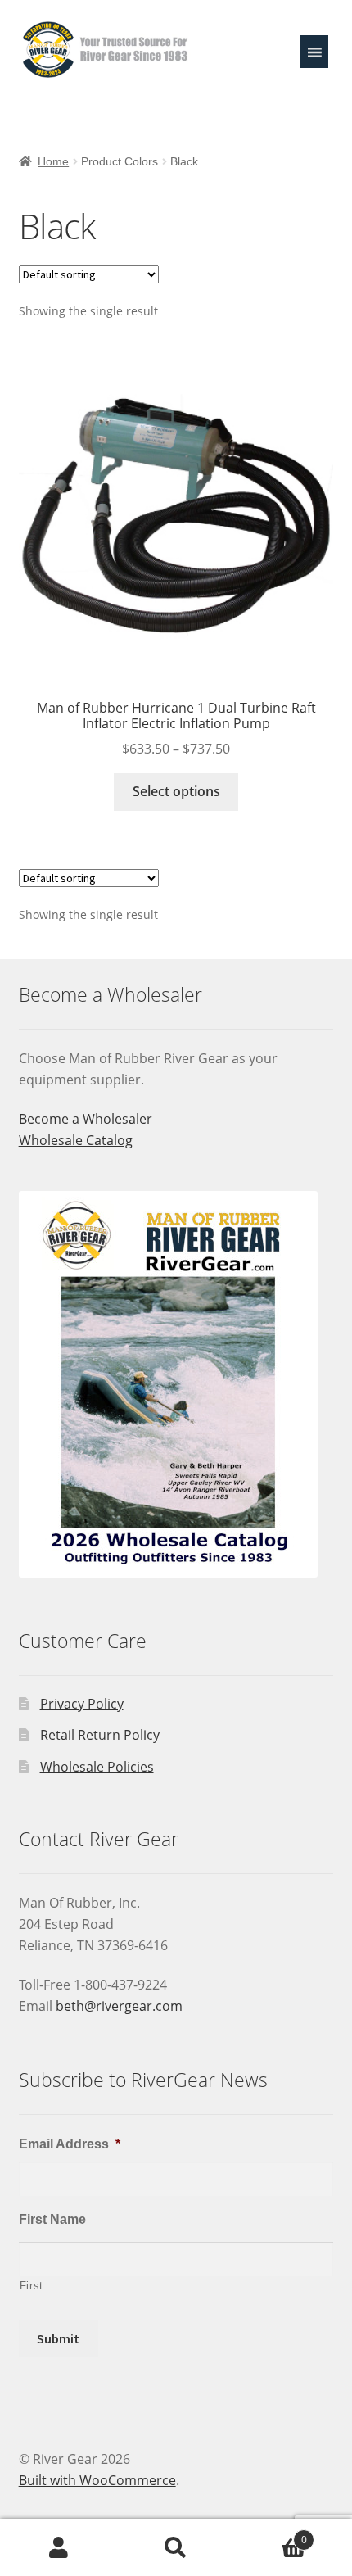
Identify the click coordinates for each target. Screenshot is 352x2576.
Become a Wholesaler (86, 1119)
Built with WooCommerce (97, 2480)
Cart (271, 2534)
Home (53, 161)
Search (176, 2548)
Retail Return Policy (100, 1735)
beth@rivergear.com (119, 2006)
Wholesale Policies (97, 1767)
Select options (176, 791)
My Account (59, 2548)
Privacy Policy (82, 1704)
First (32, 2286)
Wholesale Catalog (76, 1140)
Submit (58, 2338)
